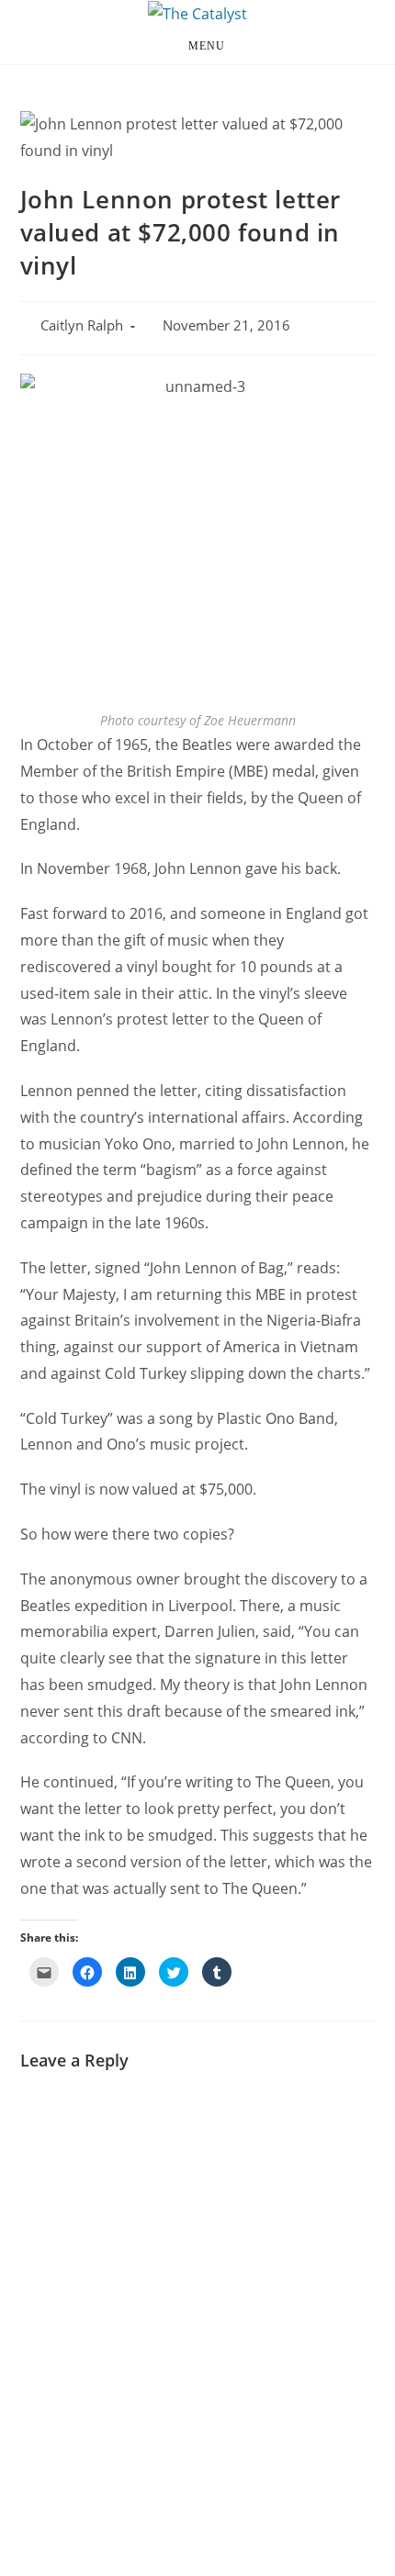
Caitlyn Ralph (82, 325)
